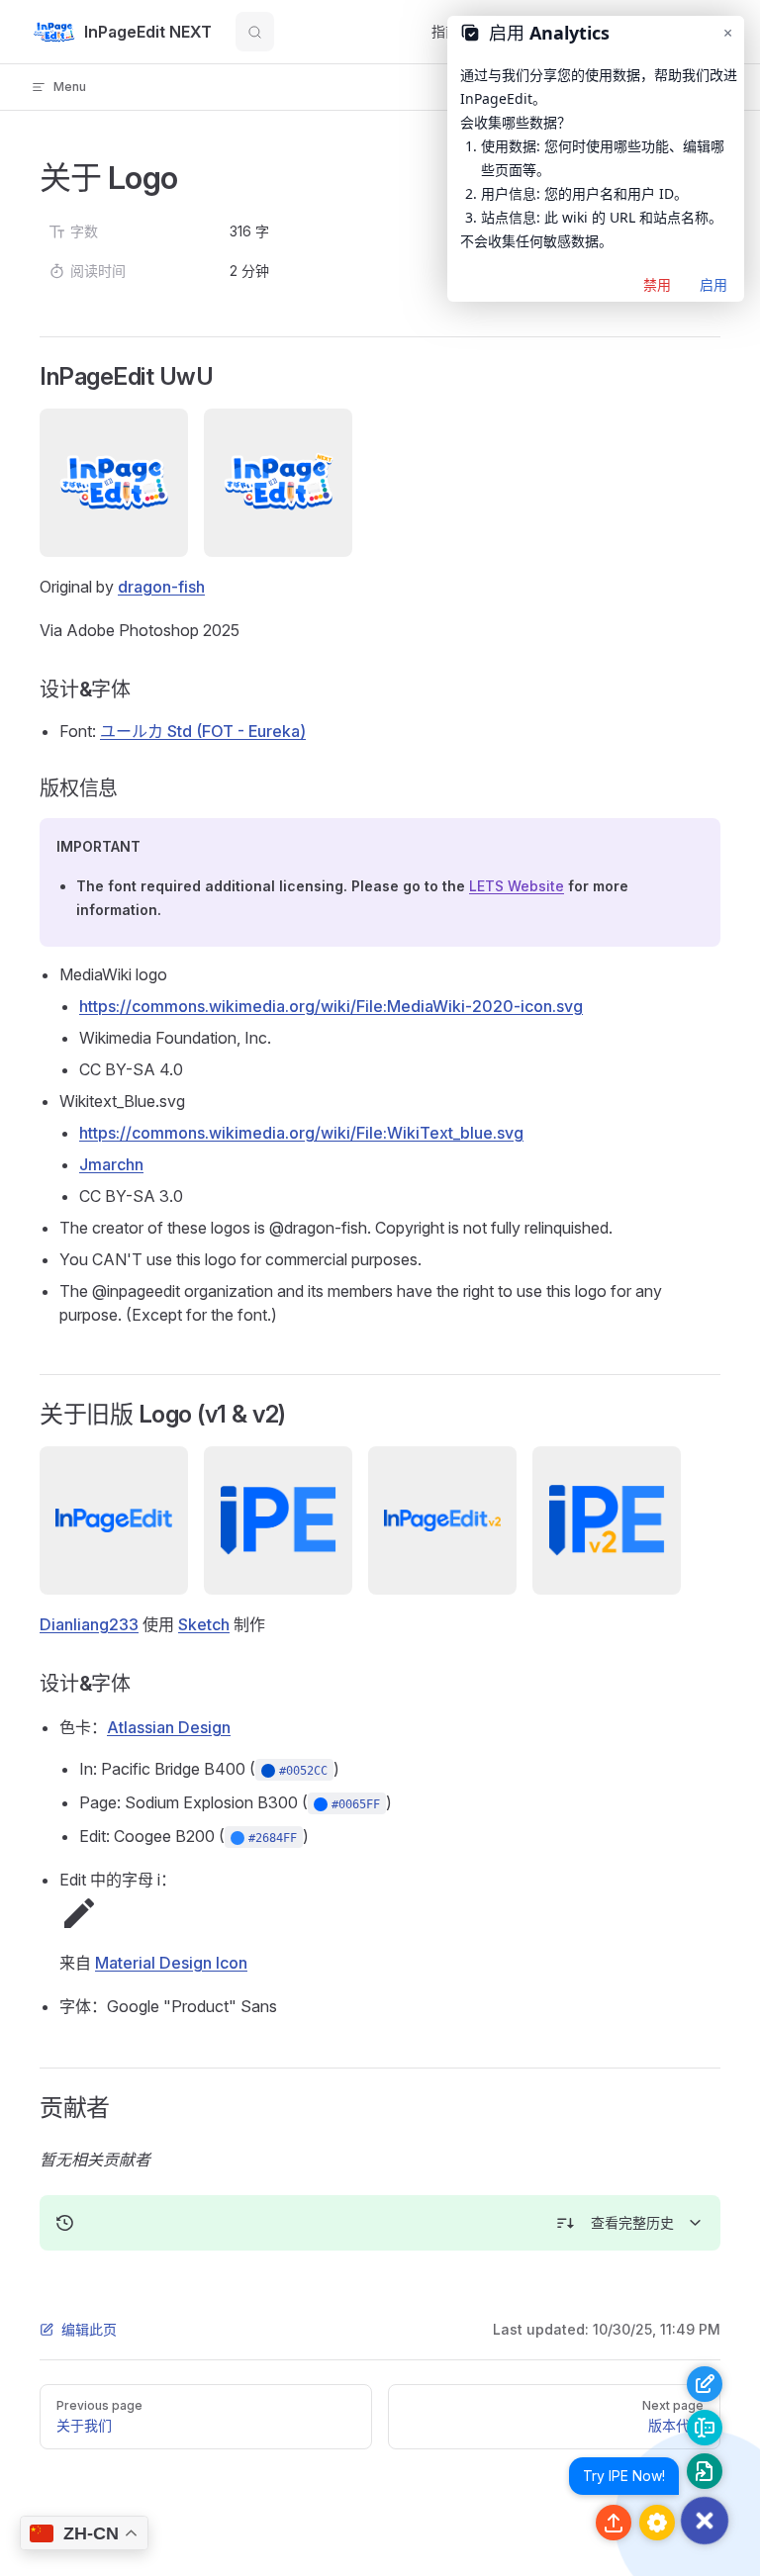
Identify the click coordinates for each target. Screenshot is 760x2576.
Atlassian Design (169, 1727)
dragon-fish (161, 587)
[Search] (255, 32)
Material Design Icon (171, 1963)
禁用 (657, 284)
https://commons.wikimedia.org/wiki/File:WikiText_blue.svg (301, 1133)
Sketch (204, 1624)
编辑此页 (89, 2329)
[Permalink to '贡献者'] (26, 2108)
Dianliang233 (89, 1624)
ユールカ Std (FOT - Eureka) (203, 731)
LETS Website (517, 886)
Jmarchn (111, 1164)
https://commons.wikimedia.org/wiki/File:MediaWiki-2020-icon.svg (331, 1006)
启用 (713, 284)
